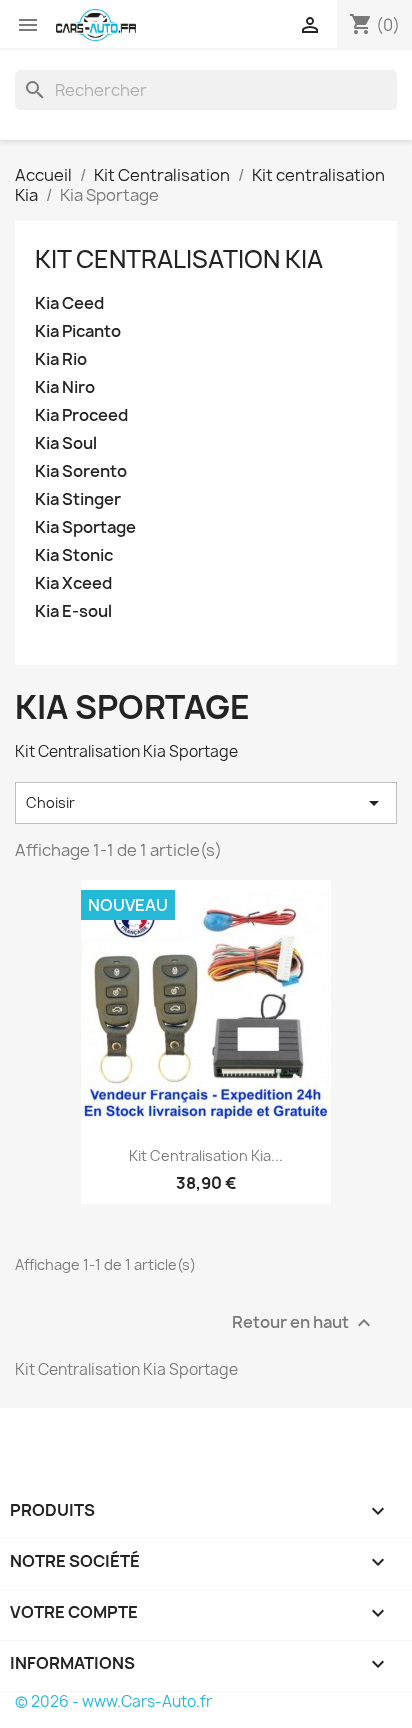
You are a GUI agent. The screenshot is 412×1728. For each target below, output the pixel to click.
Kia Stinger (78, 499)
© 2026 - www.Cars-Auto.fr (113, 1701)
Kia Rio (61, 359)
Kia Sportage (85, 527)
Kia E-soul (73, 611)
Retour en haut (304, 1322)
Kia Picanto (78, 331)
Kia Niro (65, 387)
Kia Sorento (81, 471)
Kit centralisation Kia (179, 259)
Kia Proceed (81, 415)
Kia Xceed (73, 583)
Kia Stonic (74, 555)
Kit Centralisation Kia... (206, 1155)
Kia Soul (66, 443)
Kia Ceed (69, 303)
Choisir (206, 803)
